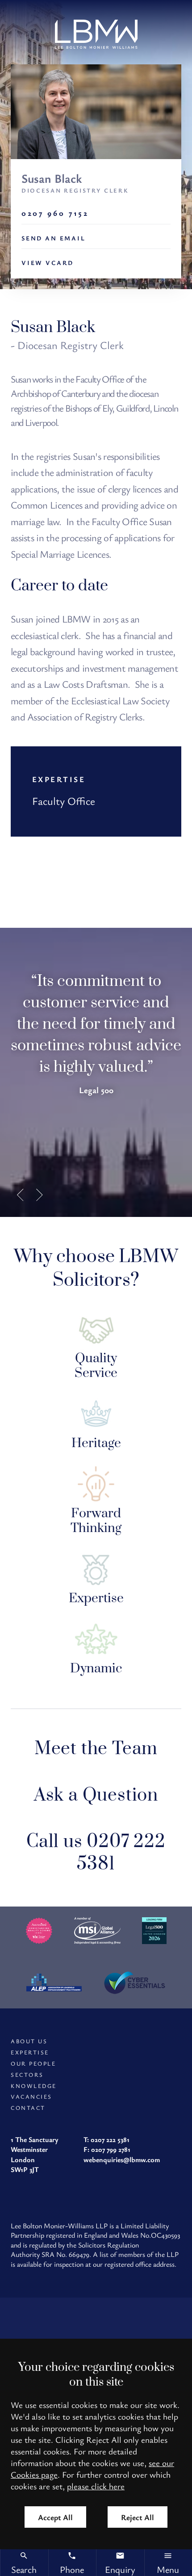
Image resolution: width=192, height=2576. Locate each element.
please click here (96, 2486)
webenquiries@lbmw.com (122, 2159)
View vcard (48, 263)
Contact (28, 2108)
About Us (29, 2041)
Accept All (55, 2517)
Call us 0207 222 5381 (96, 1853)
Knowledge (34, 2086)
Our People (33, 2064)
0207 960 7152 (55, 213)
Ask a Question (96, 1795)
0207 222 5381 (110, 2139)
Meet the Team (96, 1749)
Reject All (138, 2517)
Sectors (27, 2075)
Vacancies (31, 2097)
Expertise (30, 2052)
